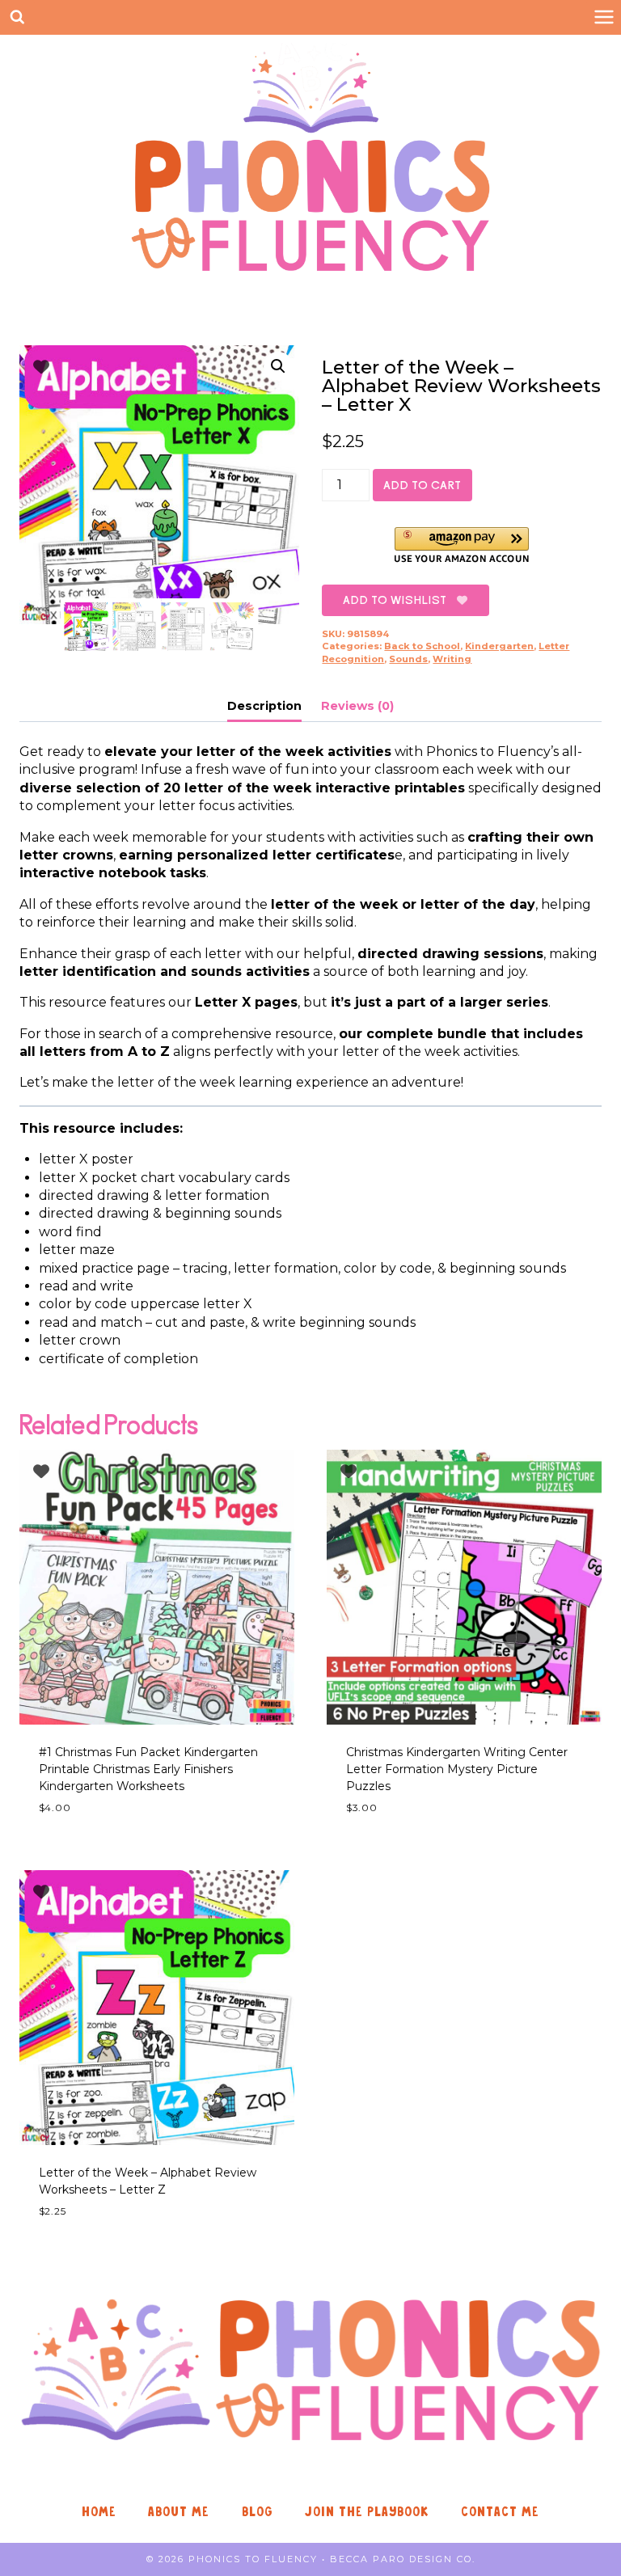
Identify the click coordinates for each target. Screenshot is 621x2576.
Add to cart (422, 485)
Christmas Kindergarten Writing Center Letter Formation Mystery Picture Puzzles (457, 1769)
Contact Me (500, 2512)
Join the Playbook (367, 2512)
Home (99, 2512)
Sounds (408, 659)
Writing (452, 659)
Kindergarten (499, 646)
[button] (278, 366)
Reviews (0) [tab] (357, 706)
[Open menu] (604, 17)
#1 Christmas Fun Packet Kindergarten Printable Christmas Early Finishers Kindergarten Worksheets (148, 1769)
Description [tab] (264, 706)
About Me (179, 2512)
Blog (258, 2512)
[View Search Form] (17, 17)
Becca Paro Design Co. (403, 2559)
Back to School (422, 646)
